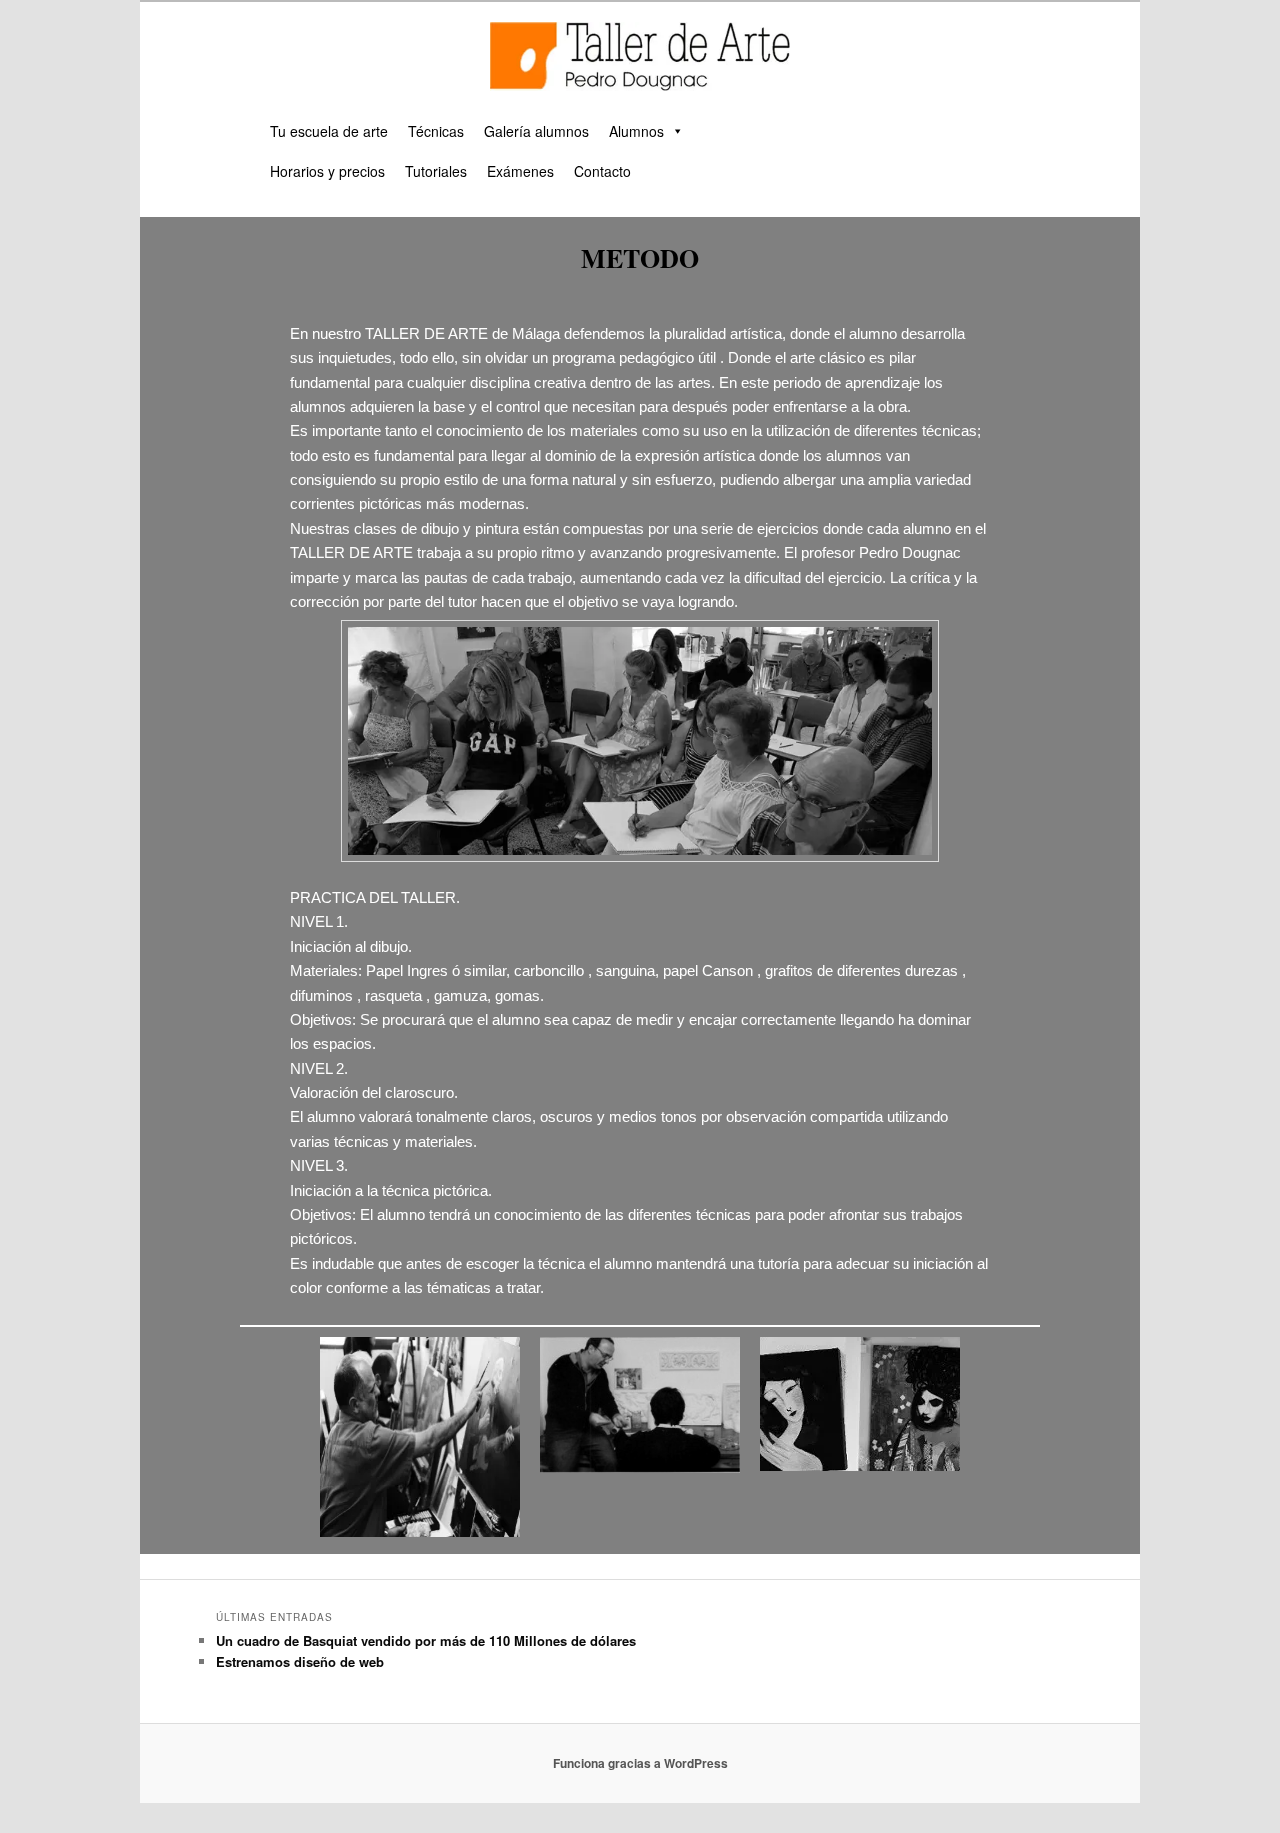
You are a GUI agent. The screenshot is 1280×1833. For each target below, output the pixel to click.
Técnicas (436, 131)
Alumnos (636, 131)
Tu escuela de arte (329, 131)
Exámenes (520, 171)
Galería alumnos (536, 131)
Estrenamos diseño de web (300, 1661)
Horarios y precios (327, 171)
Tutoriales (436, 171)
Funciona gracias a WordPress (640, 1763)
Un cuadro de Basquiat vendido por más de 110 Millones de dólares (426, 1640)
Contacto (602, 171)
